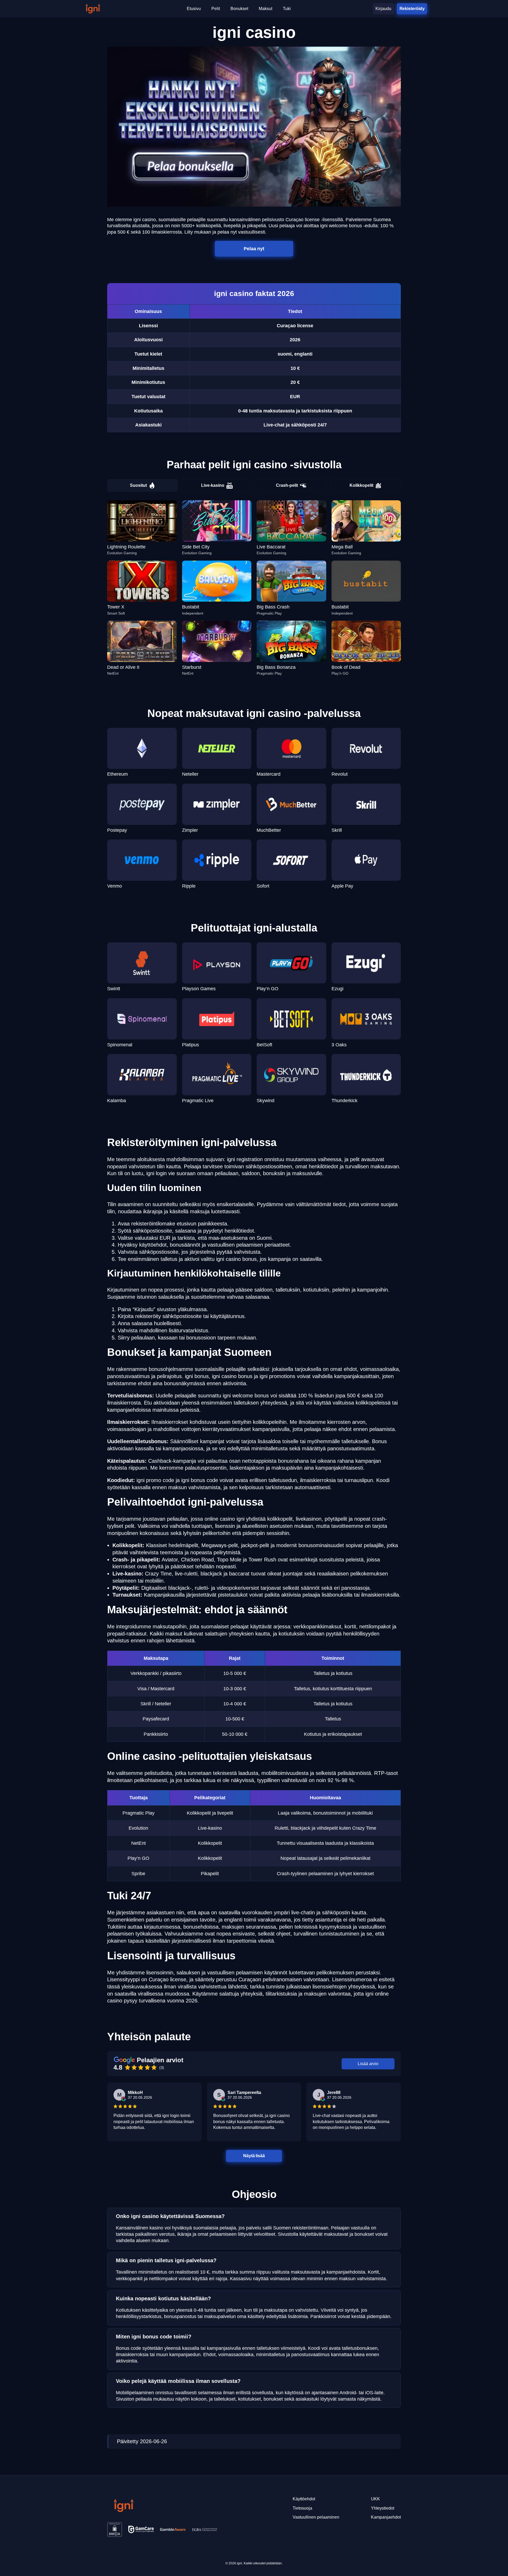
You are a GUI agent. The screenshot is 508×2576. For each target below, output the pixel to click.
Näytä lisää (254, 2156)
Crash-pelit (287, 485)
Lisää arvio (368, 2064)
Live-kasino (213, 485)
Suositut (138, 485)
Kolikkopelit (361, 485)
